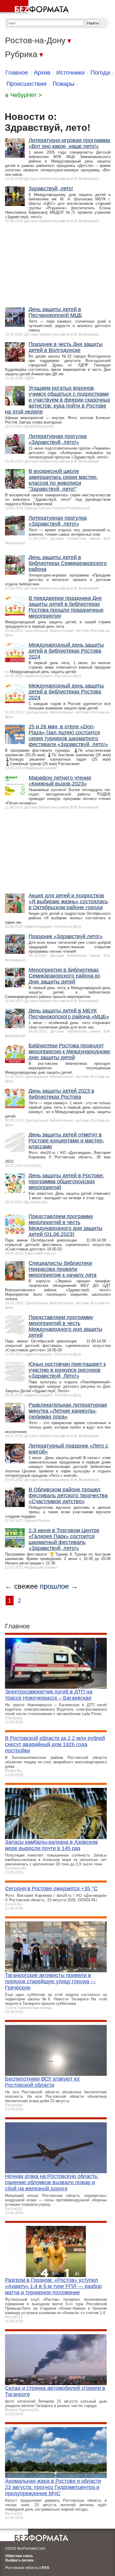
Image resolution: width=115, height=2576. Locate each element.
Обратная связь (19, 2556)
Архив (42, 73)
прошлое (54, 1586)
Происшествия (27, 84)
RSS (46, 2568)
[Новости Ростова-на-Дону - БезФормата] (35, 7)
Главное (17, 73)
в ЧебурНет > (24, 95)
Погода (100, 73)
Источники (70, 73)
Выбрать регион (19, 2560)
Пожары (63, 84)
